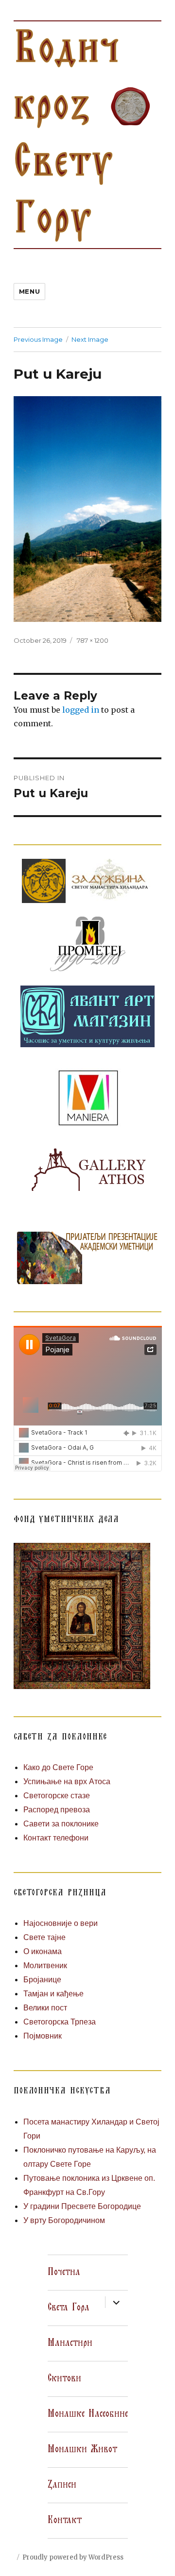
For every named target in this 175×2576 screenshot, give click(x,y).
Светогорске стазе (57, 1796)
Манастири (70, 2343)
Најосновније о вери (61, 1923)
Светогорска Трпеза (60, 2022)
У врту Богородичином (64, 2220)
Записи (62, 2485)
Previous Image (38, 339)
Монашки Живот (82, 2449)
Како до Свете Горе (58, 1767)
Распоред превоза (57, 1810)
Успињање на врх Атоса (67, 1781)
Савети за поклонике (61, 1824)
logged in (81, 710)
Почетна (64, 2272)
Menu (29, 291)
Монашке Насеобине (88, 2414)
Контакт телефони (56, 1838)
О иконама (43, 1951)
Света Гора (69, 2308)
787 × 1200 (93, 640)
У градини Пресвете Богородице (82, 2206)
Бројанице (42, 1980)
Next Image (90, 339)
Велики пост (45, 2008)
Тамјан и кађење (53, 1994)
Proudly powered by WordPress (73, 2557)
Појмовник (43, 2036)
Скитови (64, 2378)
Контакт (65, 2520)
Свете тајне (44, 1937)
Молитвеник (45, 1965)
